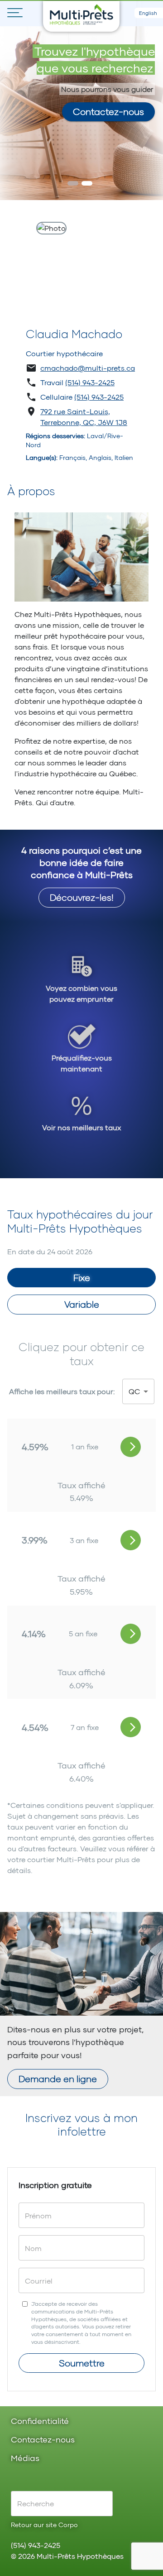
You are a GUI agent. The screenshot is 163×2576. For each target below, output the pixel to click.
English (148, 13)
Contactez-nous (108, 111)
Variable (82, 1304)
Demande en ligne (58, 2079)
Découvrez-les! (82, 897)
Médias (25, 2459)
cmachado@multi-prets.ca (88, 368)
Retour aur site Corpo (44, 2525)
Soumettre (82, 2363)
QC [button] (134, 1391)
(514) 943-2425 (90, 382)
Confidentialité (40, 2421)
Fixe (82, 1277)
